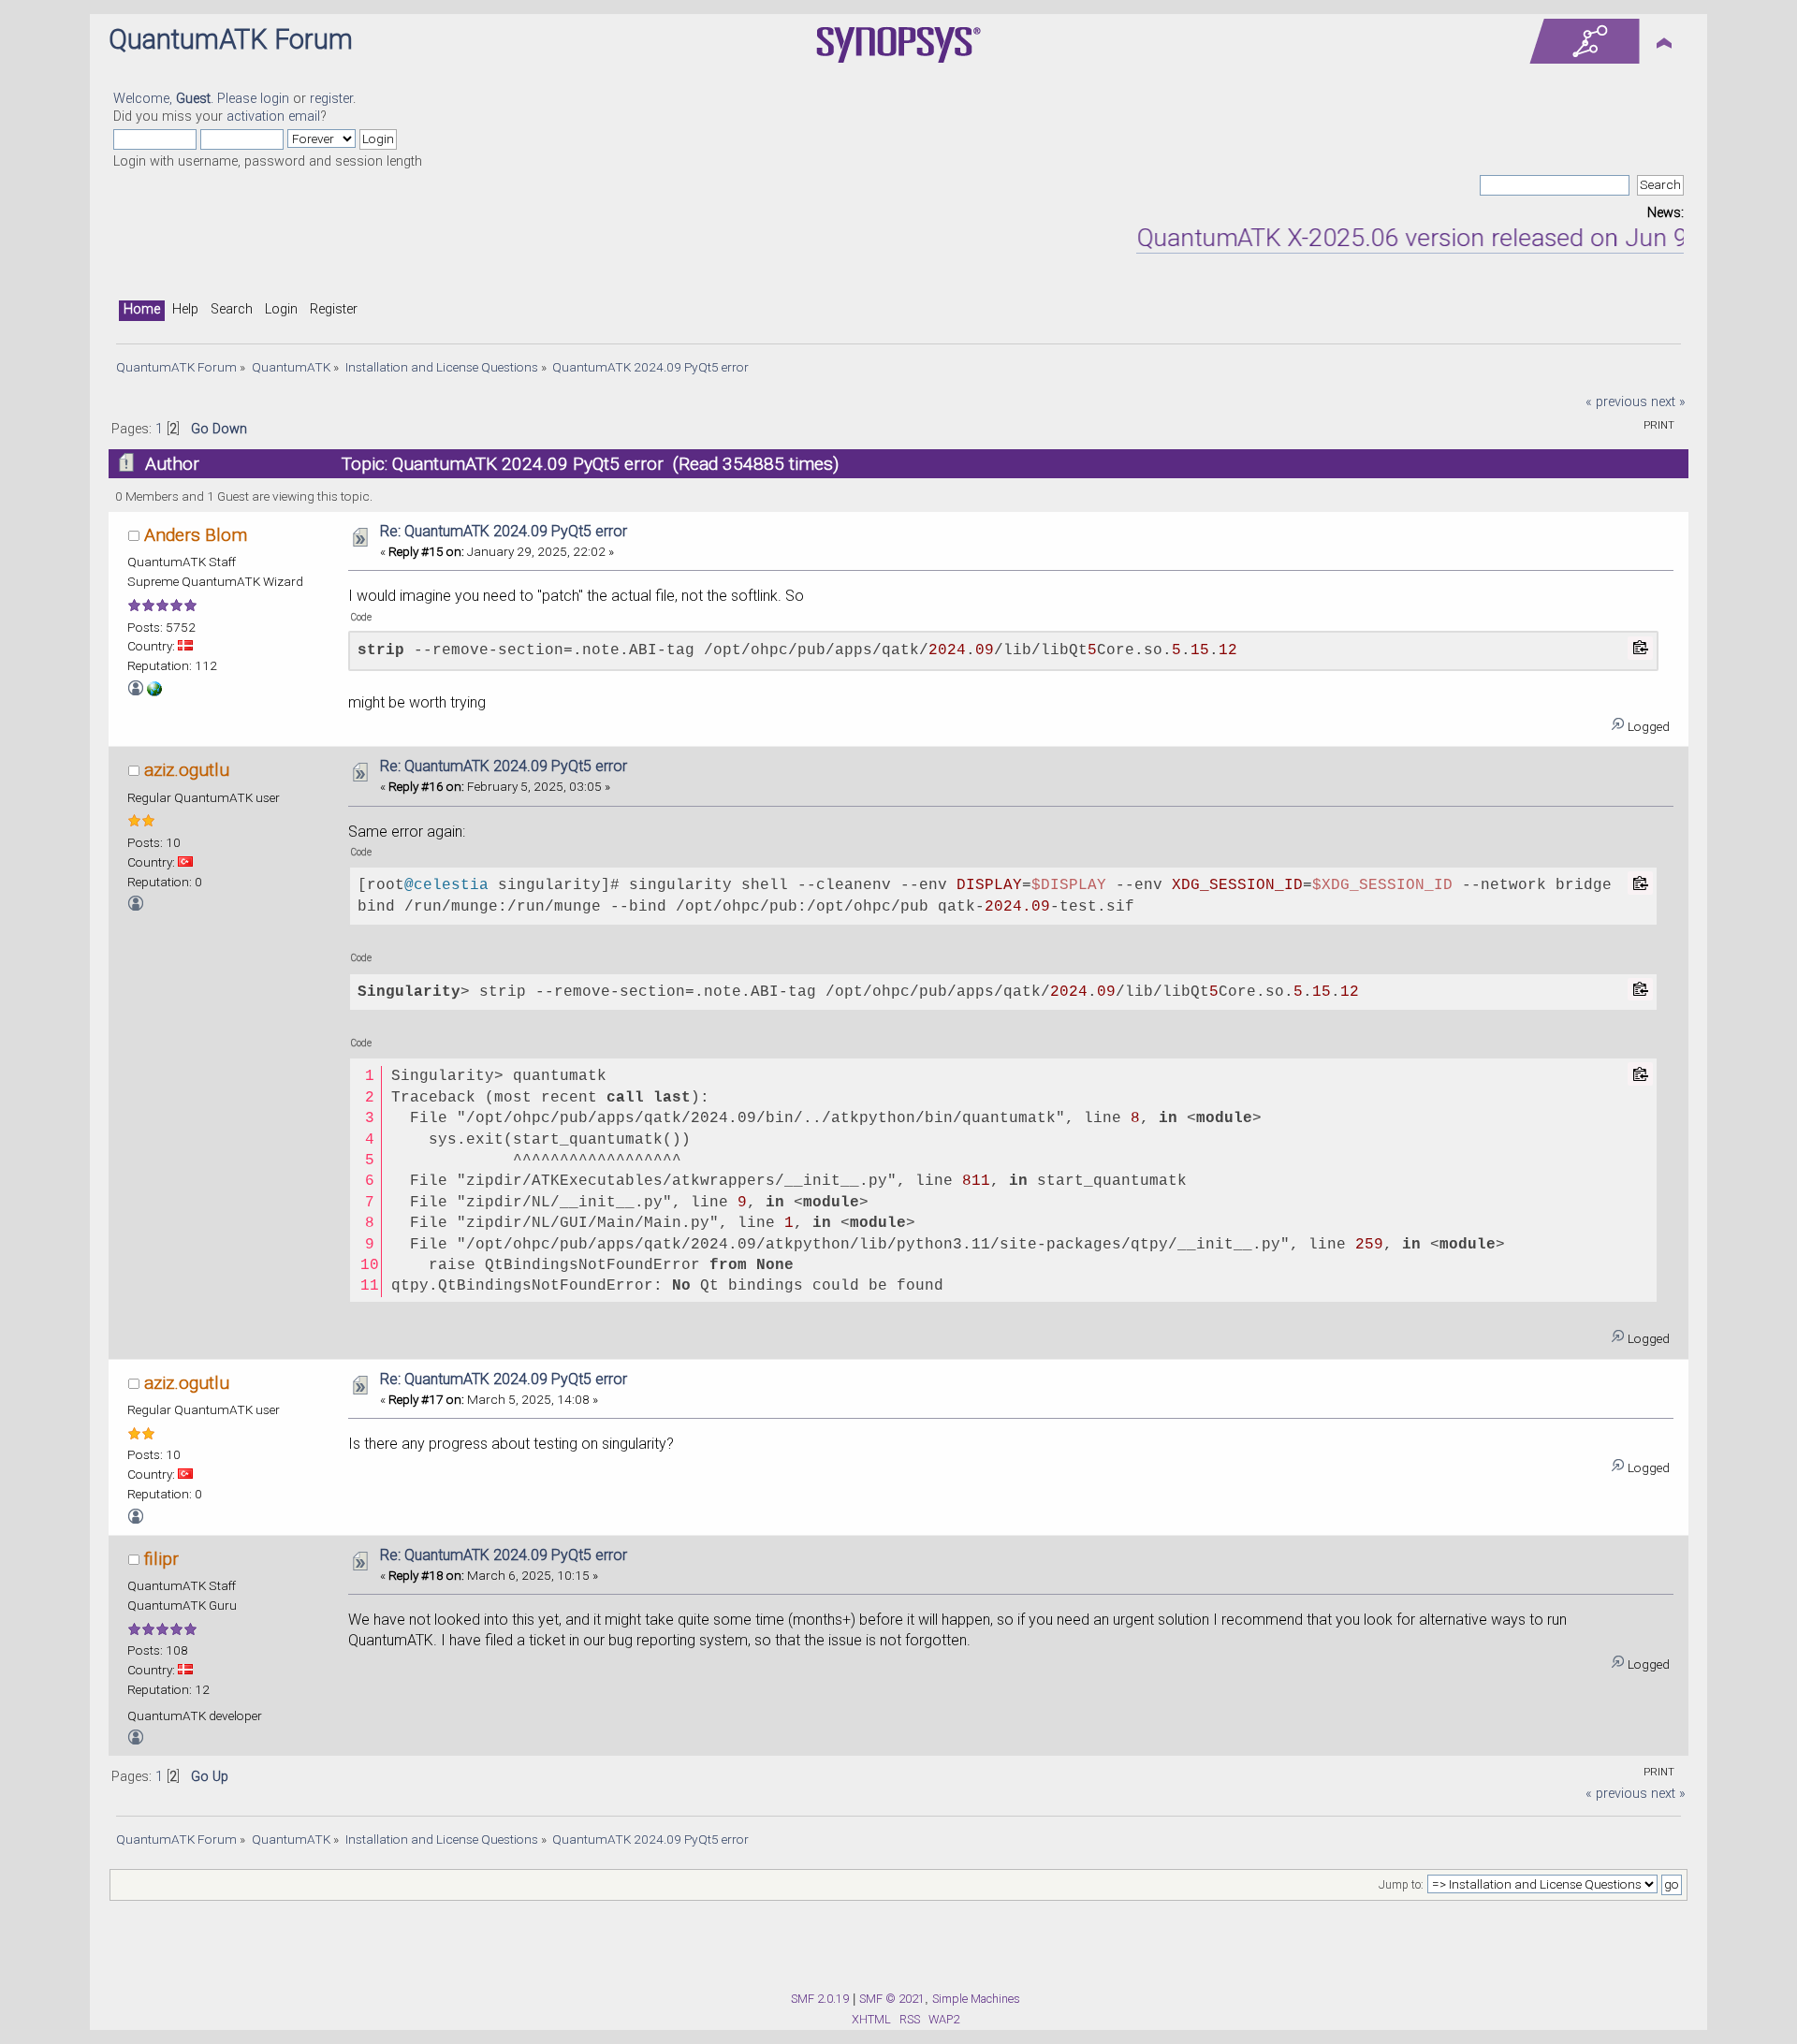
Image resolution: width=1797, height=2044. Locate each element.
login (275, 99)
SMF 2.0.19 (820, 1999)
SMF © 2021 (892, 1999)
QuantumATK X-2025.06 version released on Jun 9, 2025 (1412, 238)
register (331, 99)
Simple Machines (976, 1999)
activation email (273, 117)
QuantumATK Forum (231, 39)
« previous (1616, 402)
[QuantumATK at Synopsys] (154, 692)
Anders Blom (196, 535)
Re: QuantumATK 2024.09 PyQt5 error (504, 531)
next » (1668, 402)
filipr (161, 1559)
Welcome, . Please (187, 99)
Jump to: (1401, 1885)
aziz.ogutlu (187, 770)
